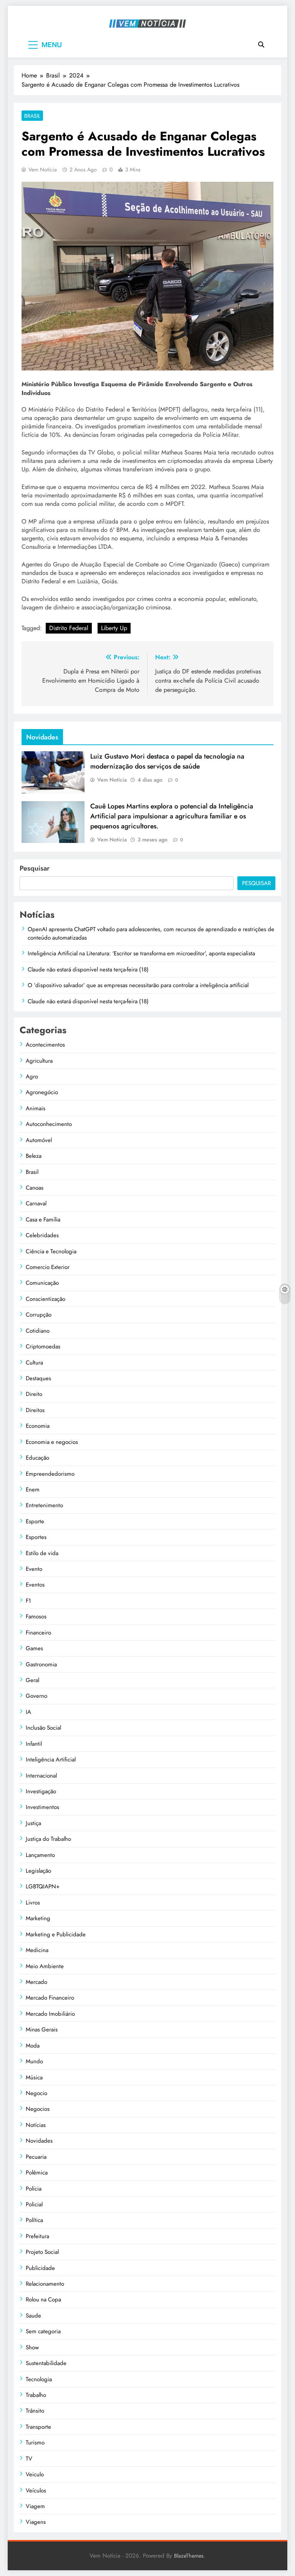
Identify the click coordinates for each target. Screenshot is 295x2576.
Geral (32, 1680)
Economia (38, 1426)
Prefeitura (37, 2236)
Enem (33, 1490)
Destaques (38, 1378)
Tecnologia (39, 2379)
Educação (37, 1458)
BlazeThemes (189, 2556)
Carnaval (36, 1203)
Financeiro (38, 1633)
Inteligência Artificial (51, 1760)
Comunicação (42, 1283)
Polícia (34, 2189)
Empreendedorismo (50, 1474)
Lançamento (40, 1855)
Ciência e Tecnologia (51, 1251)
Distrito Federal (69, 628)
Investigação (41, 1791)
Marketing (38, 1918)
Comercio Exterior (48, 1267)
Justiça (33, 1823)
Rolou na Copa (43, 2299)
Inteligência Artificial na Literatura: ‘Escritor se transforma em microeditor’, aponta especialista (141, 953)
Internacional (41, 1776)
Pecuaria (36, 2157)
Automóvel (39, 1140)
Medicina (37, 1950)
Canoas (35, 1188)
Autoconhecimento (49, 1124)
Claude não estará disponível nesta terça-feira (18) (88, 969)
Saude (33, 2316)
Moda (33, 2046)
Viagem (35, 2506)
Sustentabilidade (46, 2363)
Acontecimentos (45, 1045)
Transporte (38, 2427)
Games (34, 1648)
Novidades (39, 2141)
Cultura (34, 1363)
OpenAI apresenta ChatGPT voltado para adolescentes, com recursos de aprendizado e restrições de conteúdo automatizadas (151, 933)
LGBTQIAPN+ (43, 1886)
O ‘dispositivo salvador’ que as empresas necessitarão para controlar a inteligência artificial (138, 985)
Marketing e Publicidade (56, 1934)
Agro (32, 1076)
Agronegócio (42, 1092)
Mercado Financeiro (50, 1998)
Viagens (36, 2522)
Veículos (36, 2490)
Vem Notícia (43, 170)
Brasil (32, 116)
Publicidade (40, 2268)
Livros (33, 1903)
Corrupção (39, 1315)
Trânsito (35, 2411)
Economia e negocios (52, 1442)
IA (28, 1712)
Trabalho (36, 2395)
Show (32, 2347)
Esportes (36, 1537)
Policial (34, 2204)
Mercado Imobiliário (50, 2014)
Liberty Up (114, 628)
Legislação (38, 1871)
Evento (34, 1569)
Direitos (35, 1410)
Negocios (38, 2109)
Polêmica (37, 2173)
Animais (36, 1108)
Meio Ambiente (45, 1966)
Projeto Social (42, 2252)
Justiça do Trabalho (48, 1839)
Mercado (36, 1982)
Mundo (34, 2061)
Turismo (35, 2443)
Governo (36, 1696)
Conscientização (46, 1299)
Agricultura (39, 1061)
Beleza (34, 1156)
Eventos (35, 1585)
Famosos (36, 1616)
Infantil (34, 1744)
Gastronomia (41, 1664)
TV (29, 2459)
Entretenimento (44, 1505)
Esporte (35, 1521)
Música (34, 2077)
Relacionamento (45, 2284)
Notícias (36, 2125)
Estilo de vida (42, 1553)
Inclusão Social (43, 1728)
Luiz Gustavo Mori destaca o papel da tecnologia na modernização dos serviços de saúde (167, 761)
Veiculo (35, 2474)
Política (34, 2220)
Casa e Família (43, 1220)
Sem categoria (43, 2331)
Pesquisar (35, 868)
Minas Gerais (42, 2030)
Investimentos (42, 1807)
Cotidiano (38, 1331)
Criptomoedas (43, 1346)
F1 (28, 1601)
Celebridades (42, 1235)
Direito (34, 1394)
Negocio (36, 2093)
